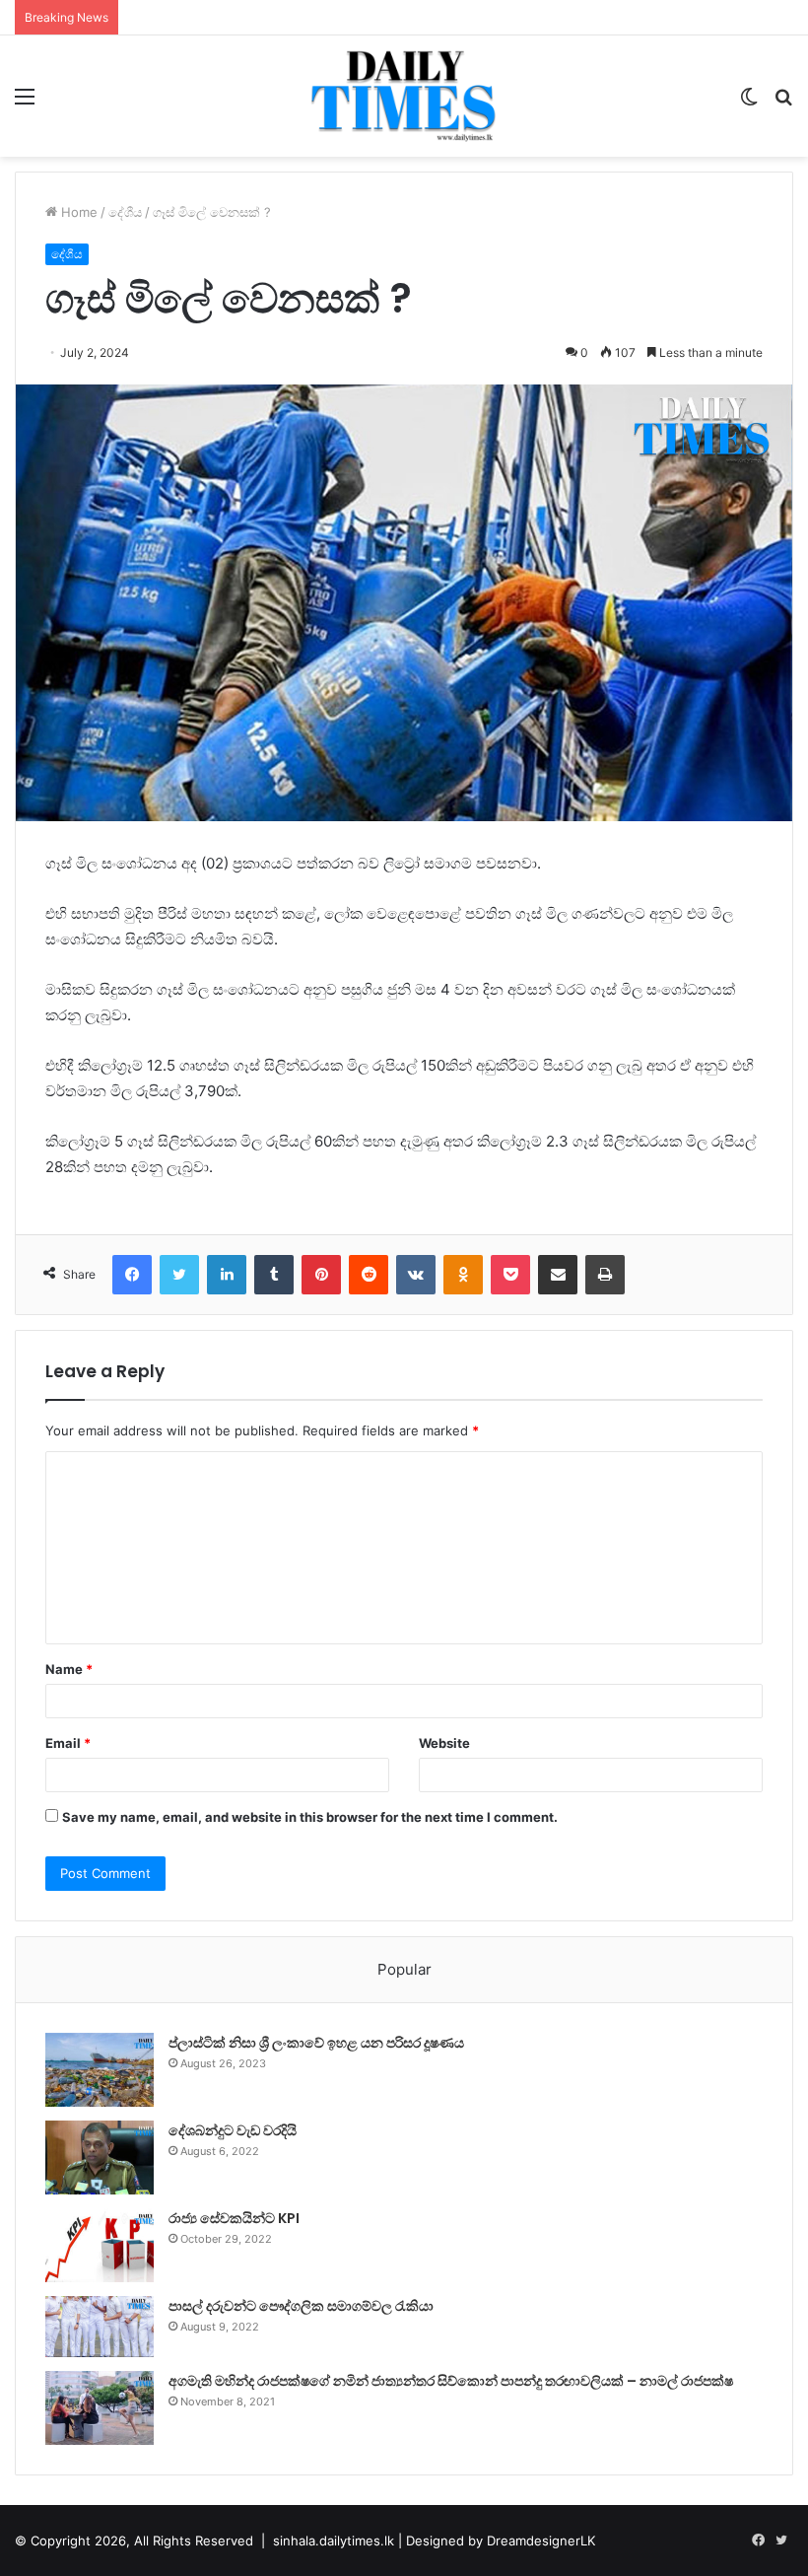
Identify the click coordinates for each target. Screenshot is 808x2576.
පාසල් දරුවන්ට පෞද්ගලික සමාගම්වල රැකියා (301, 2306)
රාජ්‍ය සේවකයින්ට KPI (234, 2218)
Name (69, 1669)
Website (444, 1743)
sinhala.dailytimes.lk (334, 2541)
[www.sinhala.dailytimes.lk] (404, 96)
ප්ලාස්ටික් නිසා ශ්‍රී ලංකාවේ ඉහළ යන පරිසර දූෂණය (316, 2043)
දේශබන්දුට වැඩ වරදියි (233, 2130)
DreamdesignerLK (541, 2541)
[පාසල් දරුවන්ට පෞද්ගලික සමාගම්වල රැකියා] (100, 2327)
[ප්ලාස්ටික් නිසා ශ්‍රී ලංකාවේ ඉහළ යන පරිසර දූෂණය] (100, 2070)
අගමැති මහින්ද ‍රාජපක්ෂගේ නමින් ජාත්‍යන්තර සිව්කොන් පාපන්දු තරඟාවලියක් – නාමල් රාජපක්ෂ (451, 2381)
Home (77, 212)
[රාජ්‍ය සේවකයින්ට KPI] (100, 2245)
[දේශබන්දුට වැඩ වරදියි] (100, 2158)
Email (68, 1743)
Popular (404, 1969)
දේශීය (125, 212)
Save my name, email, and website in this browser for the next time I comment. (310, 1817)
